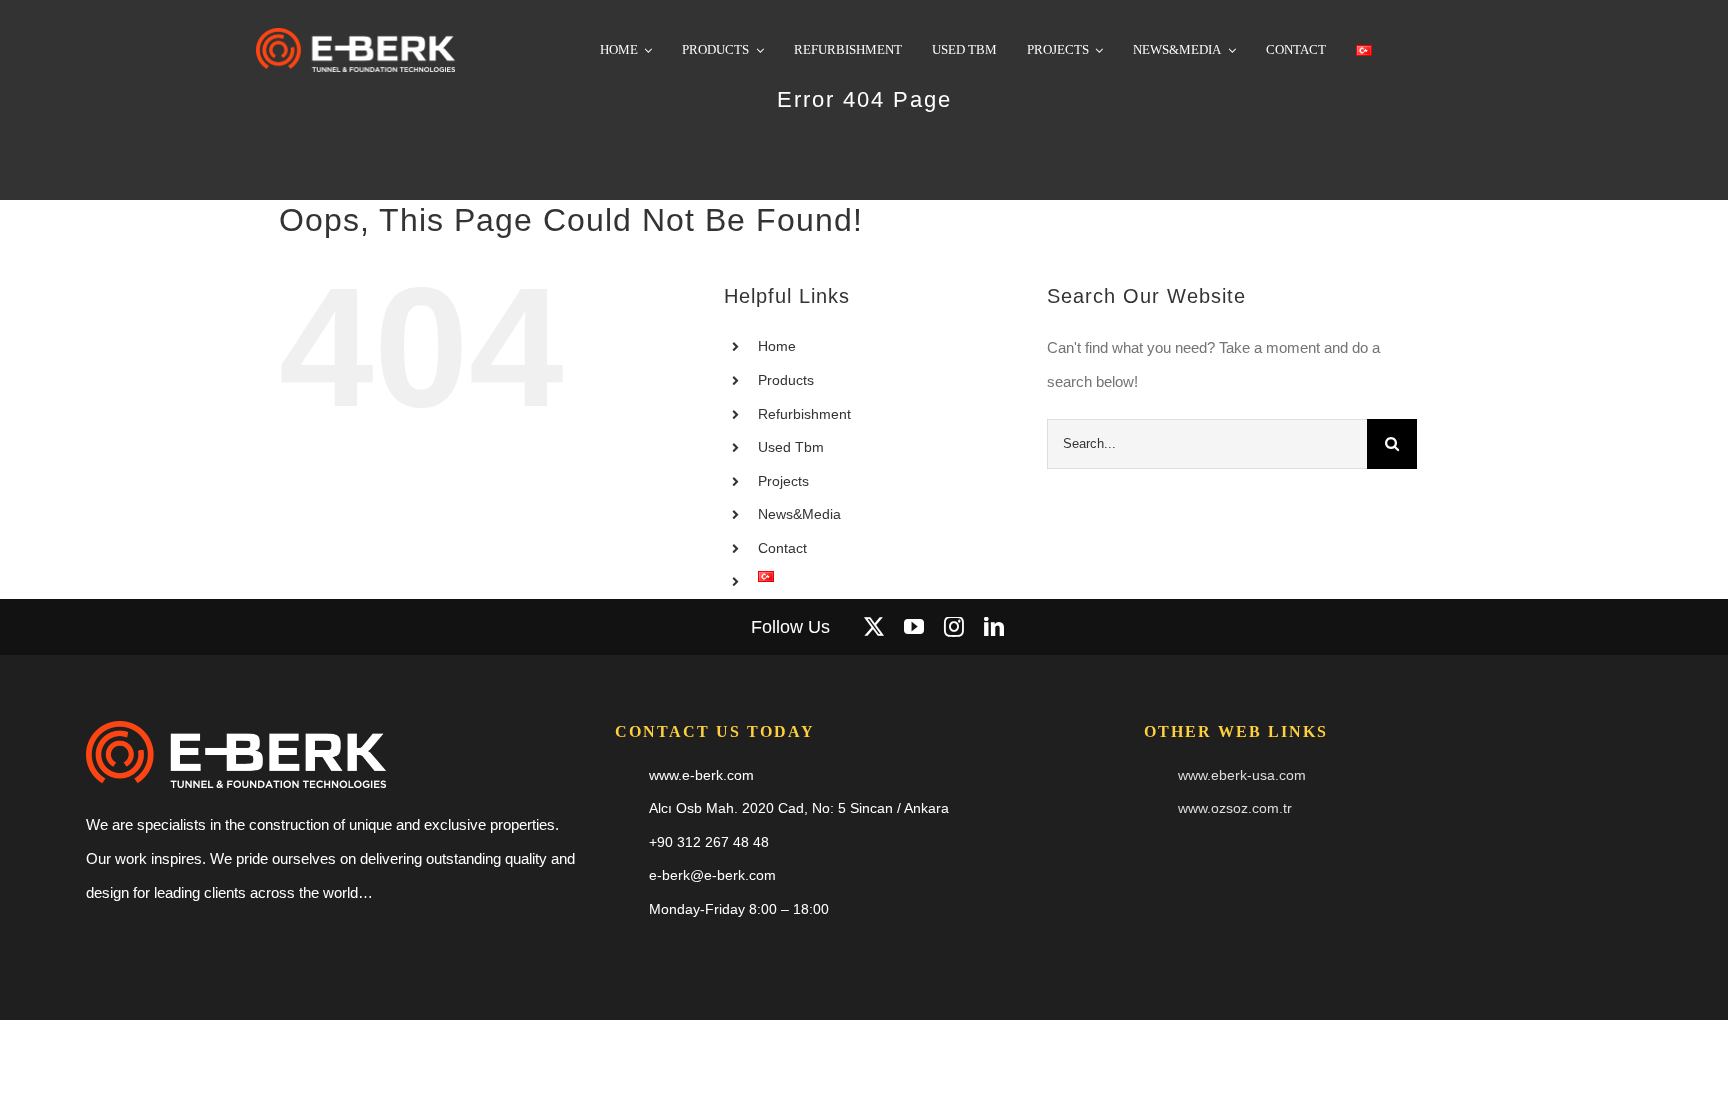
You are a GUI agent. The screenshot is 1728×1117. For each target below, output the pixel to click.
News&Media (799, 514)
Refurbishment (804, 414)
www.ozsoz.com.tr (1235, 808)
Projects (783, 481)
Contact (782, 548)
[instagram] (954, 627)
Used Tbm (791, 447)
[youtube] (914, 627)
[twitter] (874, 627)
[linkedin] (994, 627)
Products (786, 380)
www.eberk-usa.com (1242, 775)
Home (777, 346)
